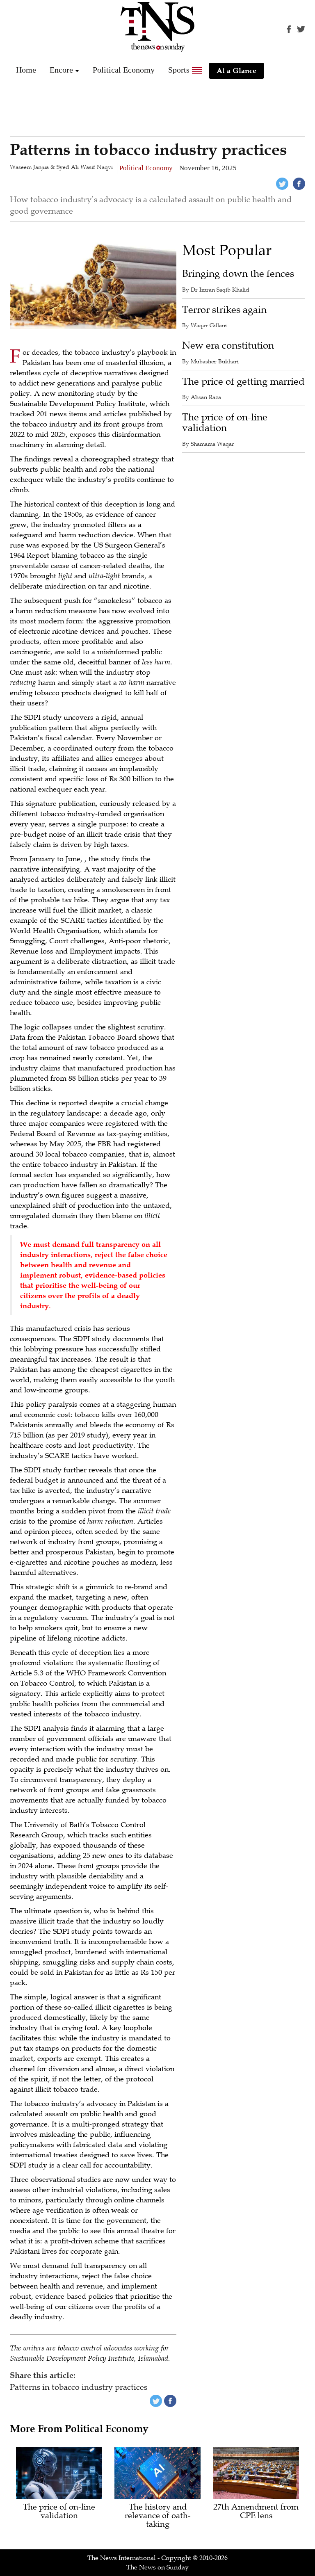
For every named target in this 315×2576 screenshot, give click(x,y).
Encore (61, 70)
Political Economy (124, 70)
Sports (179, 70)
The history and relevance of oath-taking (158, 2516)
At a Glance (236, 71)
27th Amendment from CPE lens (256, 2512)
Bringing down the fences (238, 274)
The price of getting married (243, 382)
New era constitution (228, 346)
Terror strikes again (224, 310)
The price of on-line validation (225, 423)
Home (26, 70)
